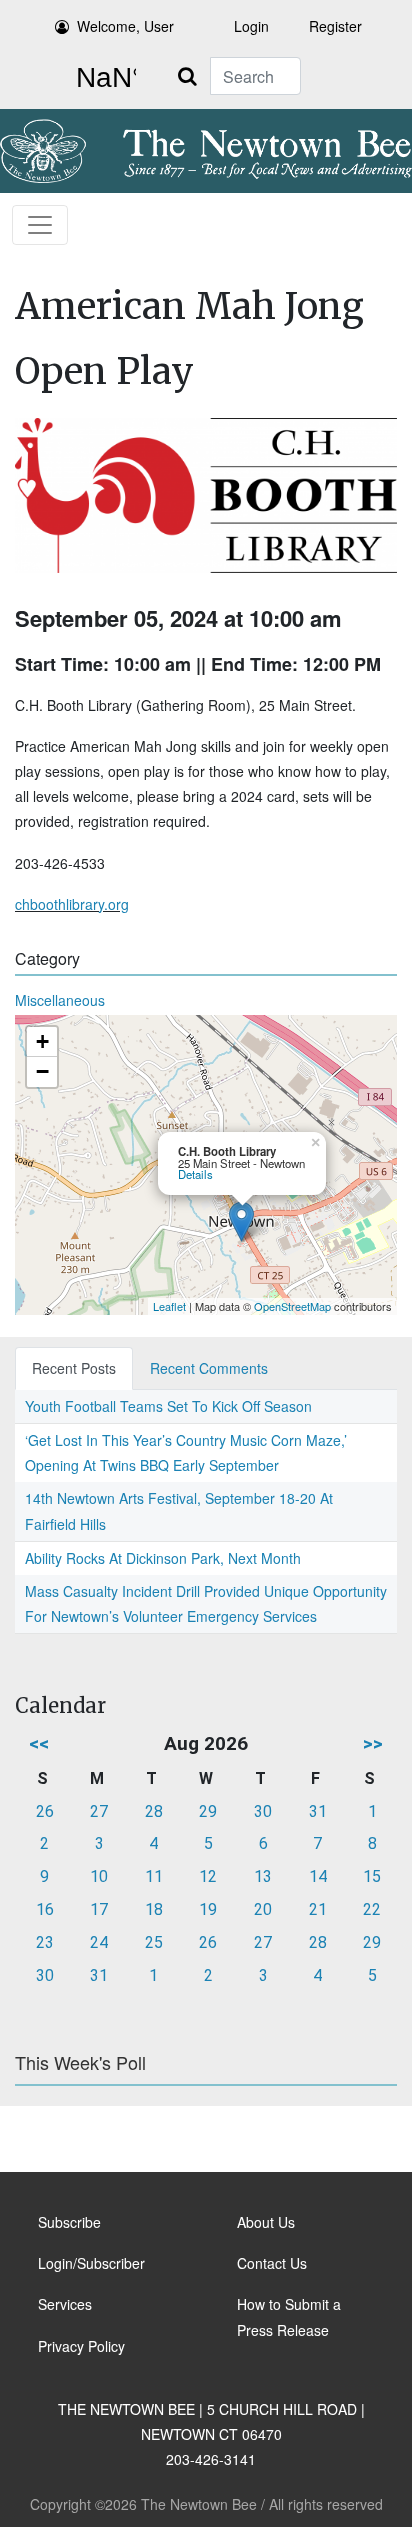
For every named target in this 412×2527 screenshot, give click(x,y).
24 (99, 1942)
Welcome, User (125, 26)
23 (45, 1942)
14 (318, 1876)
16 (45, 1909)
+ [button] (42, 1041)
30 (263, 1811)
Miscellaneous (60, 1000)
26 (45, 1811)
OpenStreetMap (292, 1306)
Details (195, 1174)
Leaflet (169, 1306)
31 (318, 1811)
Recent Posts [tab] (74, 1368)
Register (335, 26)
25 (154, 1942)
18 (154, 1909)
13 (263, 1876)
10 (99, 1876)
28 (154, 1811)
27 (99, 1811)
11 (154, 1876)
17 (99, 1909)
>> (373, 1743)
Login (251, 26)
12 (208, 1876)
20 (263, 1909)
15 (372, 1876)
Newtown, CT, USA (102, 78)
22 (372, 1909)
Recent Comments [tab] (209, 1368)
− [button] (42, 1071)
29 (208, 1811)
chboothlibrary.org (72, 904)
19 (208, 1909)
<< (39, 1743)
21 (318, 1909)
